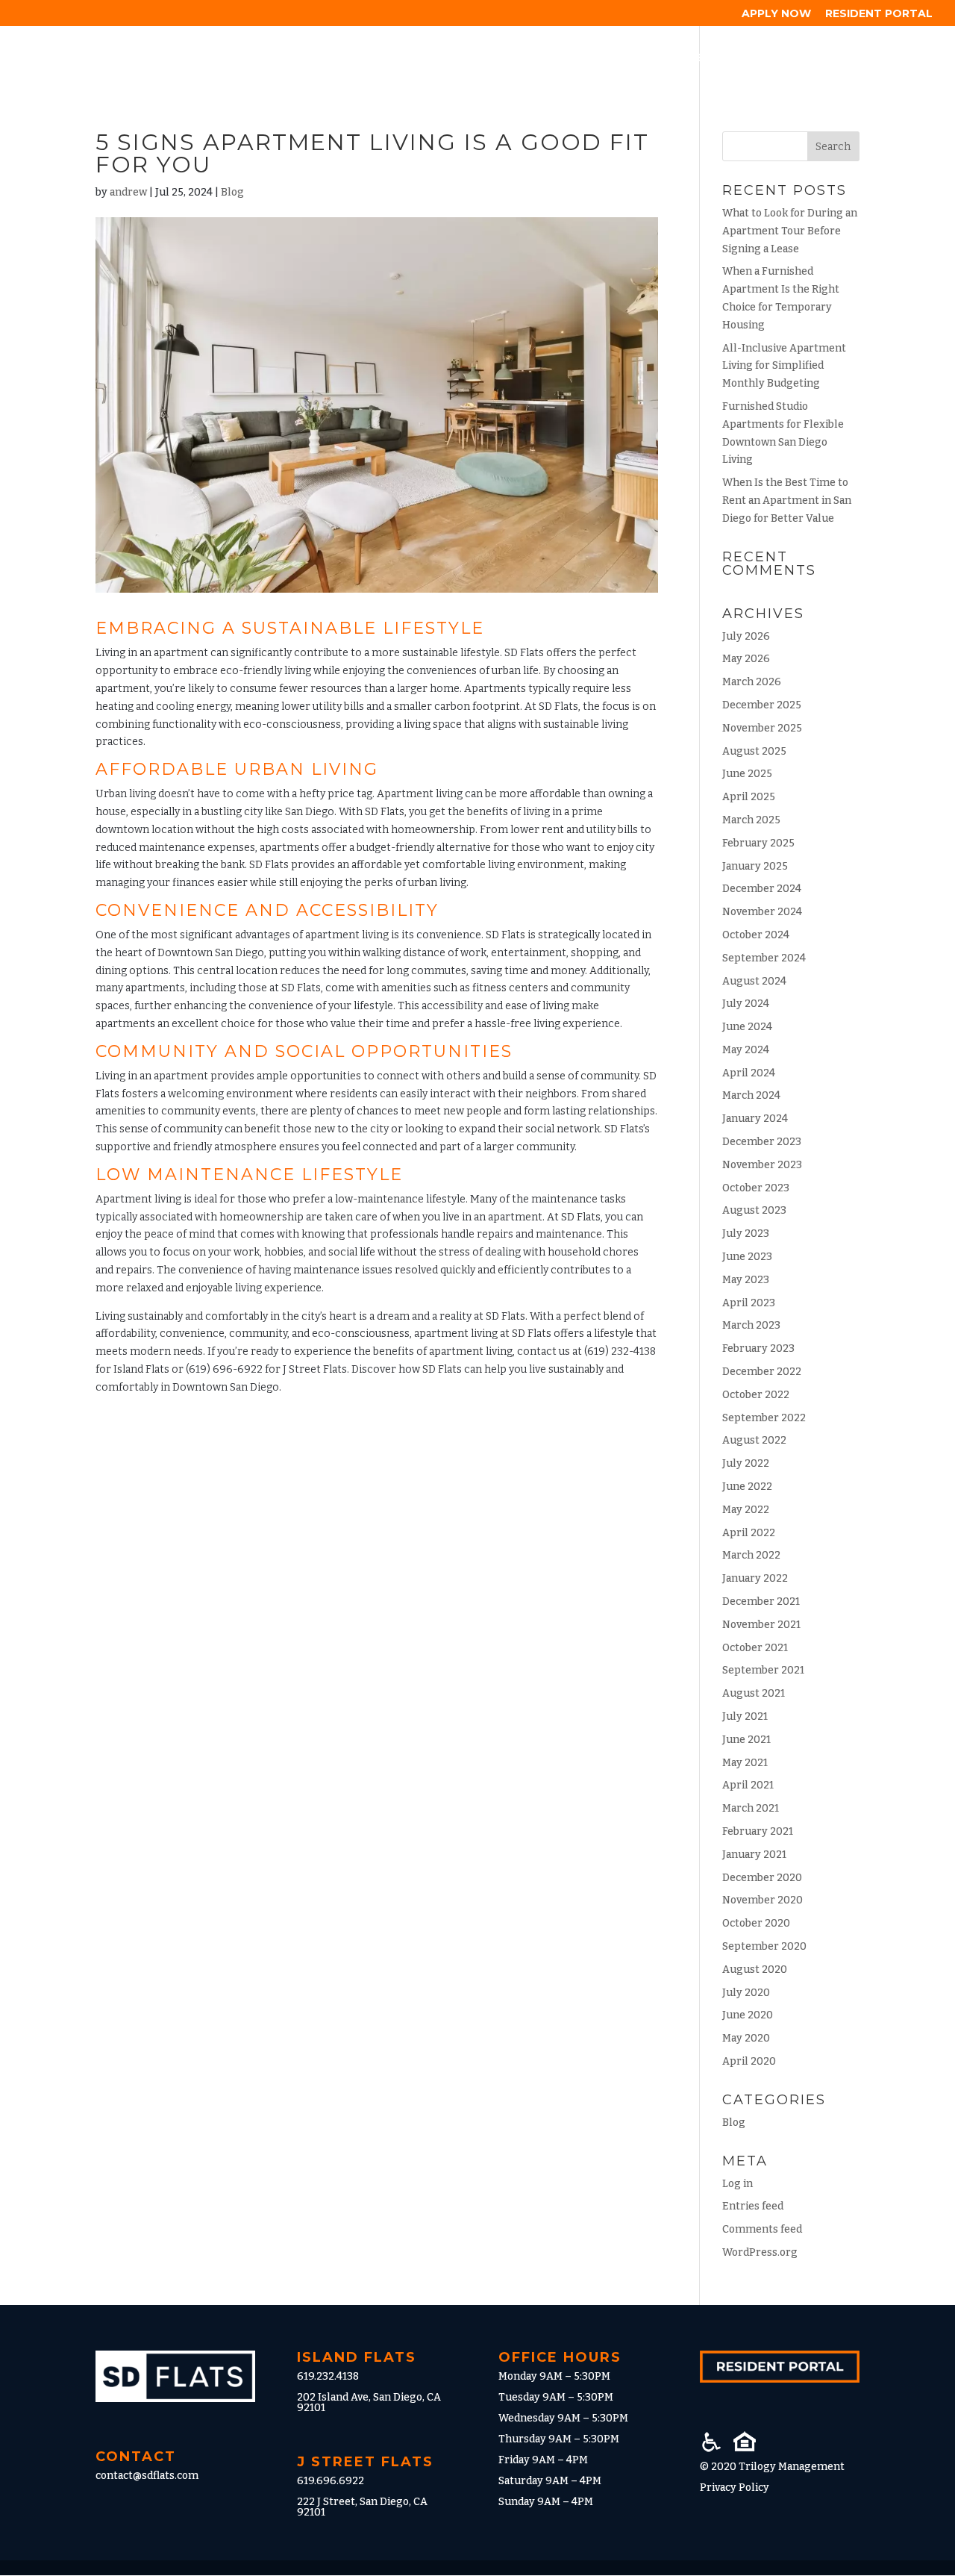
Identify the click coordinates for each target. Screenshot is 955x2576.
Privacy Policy (735, 2488)
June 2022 (747, 1487)
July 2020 (746, 1993)
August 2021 (754, 1693)
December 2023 (762, 1142)
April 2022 (749, 1533)
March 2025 (751, 820)
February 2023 (758, 1348)
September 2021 (763, 1670)
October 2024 (756, 935)
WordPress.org (760, 2252)
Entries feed (753, 2206)
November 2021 (761, 1625)
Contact (903, 58)
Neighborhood (599, 58)
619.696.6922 (331, 2481)
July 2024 (746, 1004)
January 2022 (755, 1578)
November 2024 (762, 912)
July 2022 (746, 1463)
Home (347, 58)
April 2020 (749, 2061)
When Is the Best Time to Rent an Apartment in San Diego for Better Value (787, 500)
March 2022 (751, 1555)
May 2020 (746, 2038)
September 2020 (764, 1946)
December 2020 (762, 1878)
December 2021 (761, 1602)
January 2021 (754, 1855)
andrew (128, 192)
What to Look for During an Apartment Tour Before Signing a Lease (790, 231)
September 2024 (764, 958)
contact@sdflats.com (147, 2476)
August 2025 (754, 751)
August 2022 (754, 1440)
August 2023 (754, 1210)
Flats (498, 58)
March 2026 (752, 682)
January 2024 (755, 1119)
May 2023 (746, 1280)
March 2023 (751, 1325)
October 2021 (755, 1648)
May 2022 (746, 1510)
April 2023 (749, 1303)
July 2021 (745, 1716)
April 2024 (749, 1073)
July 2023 (746, 1234)
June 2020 (748, 2015)
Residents (770, 58)
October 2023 (756, 1188)
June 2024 (747, 1027)
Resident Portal (879, 14)
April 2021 (748, 1785)
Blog (838, 58)
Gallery (693, 58)
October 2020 (756, 1923)
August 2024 (754, 981)
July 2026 (746, 636)
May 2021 (745, 1763)
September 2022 (764, 1418)
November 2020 (763, 1900)
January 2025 (755, 866)
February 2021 (758, 1831)
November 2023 (762, 1165)
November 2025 (762, 728)
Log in (738, 2184)
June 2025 (747, 774)
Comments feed (762, 2229)
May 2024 (746, 1050)
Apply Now (776, 14)
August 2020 (755, 1970)
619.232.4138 (328, 2376)
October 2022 (756, 1395)
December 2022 (762, 1372)
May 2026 (746, 659)
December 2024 (762, 889)
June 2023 (747, 1257)
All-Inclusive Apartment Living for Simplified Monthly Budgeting (784, 366)
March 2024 (751, 1095)
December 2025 (762, 705)
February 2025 (758, 843)
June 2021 (746, 1740)
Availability (422, 58)
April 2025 (749, 797)
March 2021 (751, 1808)
